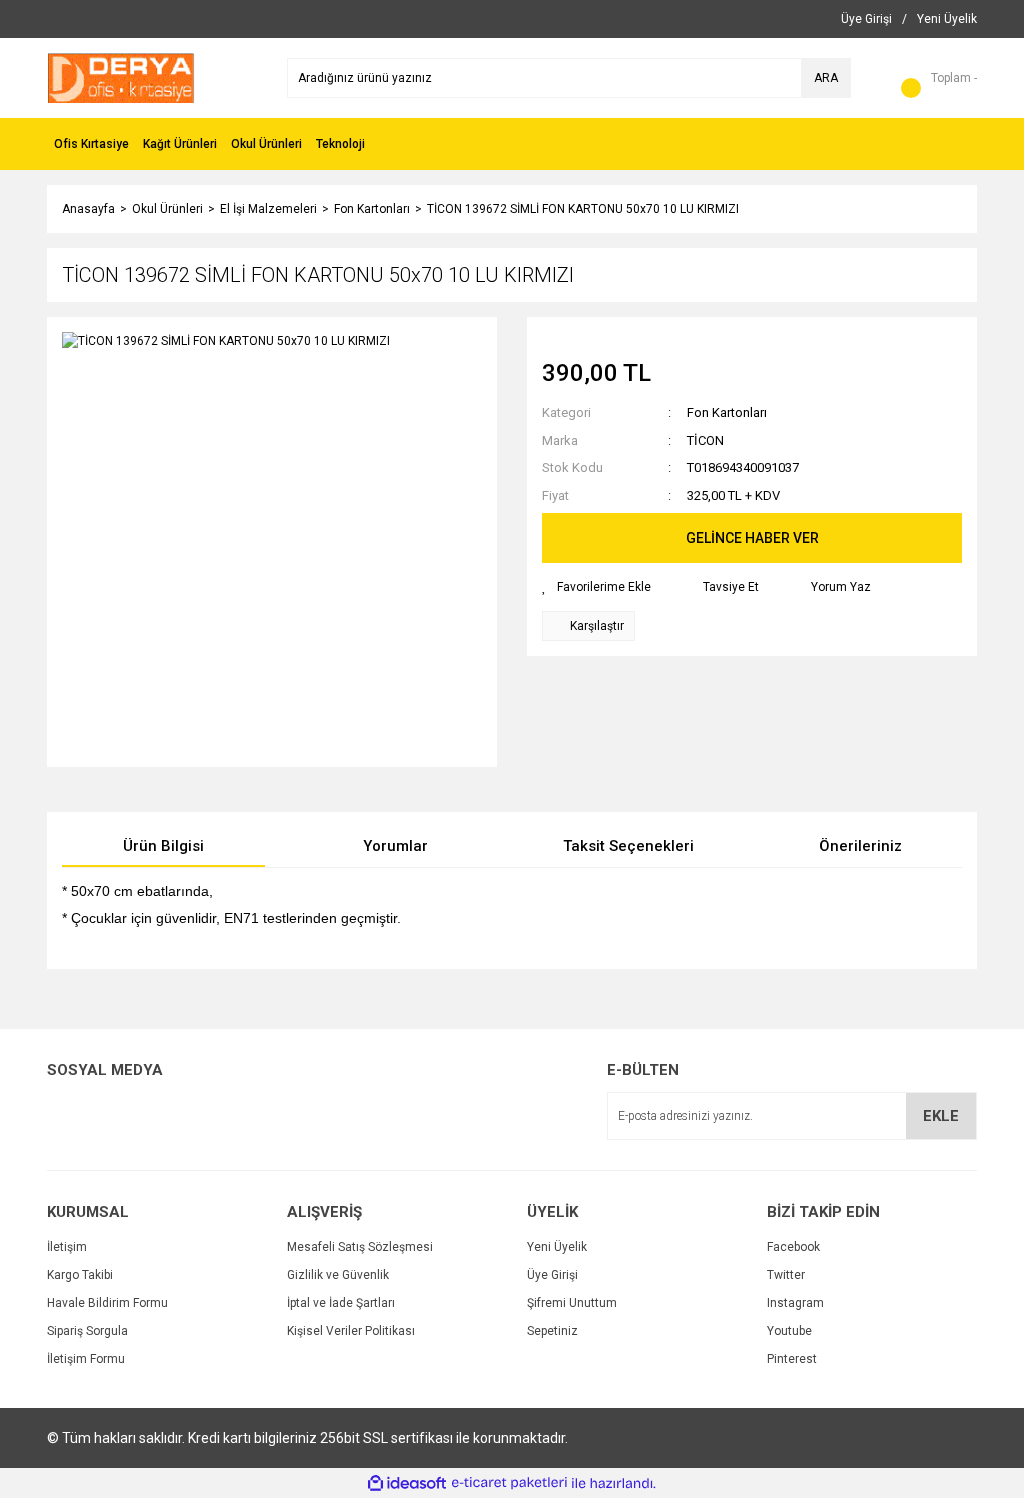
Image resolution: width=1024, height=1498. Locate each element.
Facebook (793, 1247)
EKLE (941, 1116)
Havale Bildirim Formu (107, 1303)
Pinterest (792, 1359)
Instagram (795, 1303)
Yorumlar (395, 846)
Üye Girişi (552, 1275)
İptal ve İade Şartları (341, 1303)
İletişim (67, 1247)
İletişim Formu (86, 1359)
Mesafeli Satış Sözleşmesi (360, 1247)
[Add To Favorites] (596, 587)
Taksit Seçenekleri (628, 846)
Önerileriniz (860, 846)
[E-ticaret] (509, 1483)
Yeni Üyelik (557, 1247)
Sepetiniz (552, 1331)
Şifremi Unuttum (572, 1303)
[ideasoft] (407, 1483)
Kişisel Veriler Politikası (351, 1331)
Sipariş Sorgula (87, 1331)
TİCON (705, 440)
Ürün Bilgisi (163, 846)
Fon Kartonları (727, 412)
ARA (826, 78)
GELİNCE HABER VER (752, 538)
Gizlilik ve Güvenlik (338, 1275)
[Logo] (121, 77)
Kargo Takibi (80, 1275)
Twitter (786, 1275)
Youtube (789, 1331)
